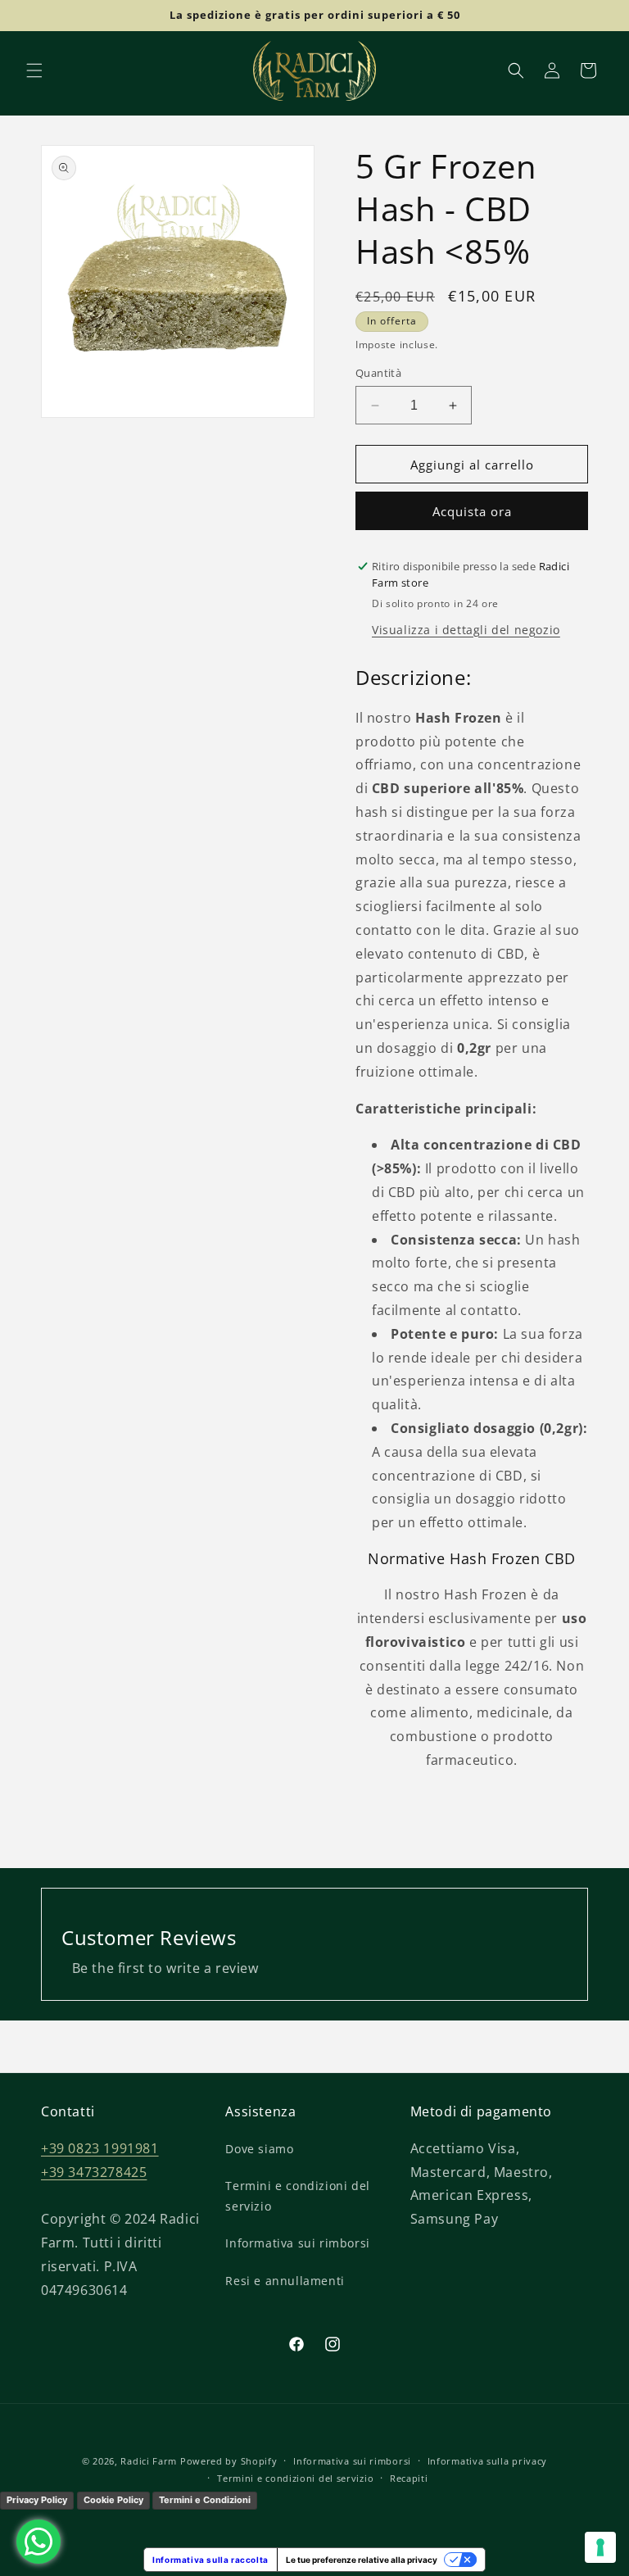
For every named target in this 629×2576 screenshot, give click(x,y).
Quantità (378, 373)
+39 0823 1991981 (100, 2148)
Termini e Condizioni (205, 2500)
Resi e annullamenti (285, 2281)
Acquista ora (472, 511)
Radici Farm (149, 2461)
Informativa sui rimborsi (297, 2243)
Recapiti (409, 2478)
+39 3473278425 (94, 2172)
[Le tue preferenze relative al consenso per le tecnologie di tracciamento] (600, 2547)
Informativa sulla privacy (488, 2461)
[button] (34, 70)
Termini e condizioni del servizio (297, 2196)
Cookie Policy (113, 2500)
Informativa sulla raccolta (210, 2560)
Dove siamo (259, 2149)
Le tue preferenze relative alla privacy (362, 2560)
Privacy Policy (37, 2500)
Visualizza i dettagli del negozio (466, 630)
